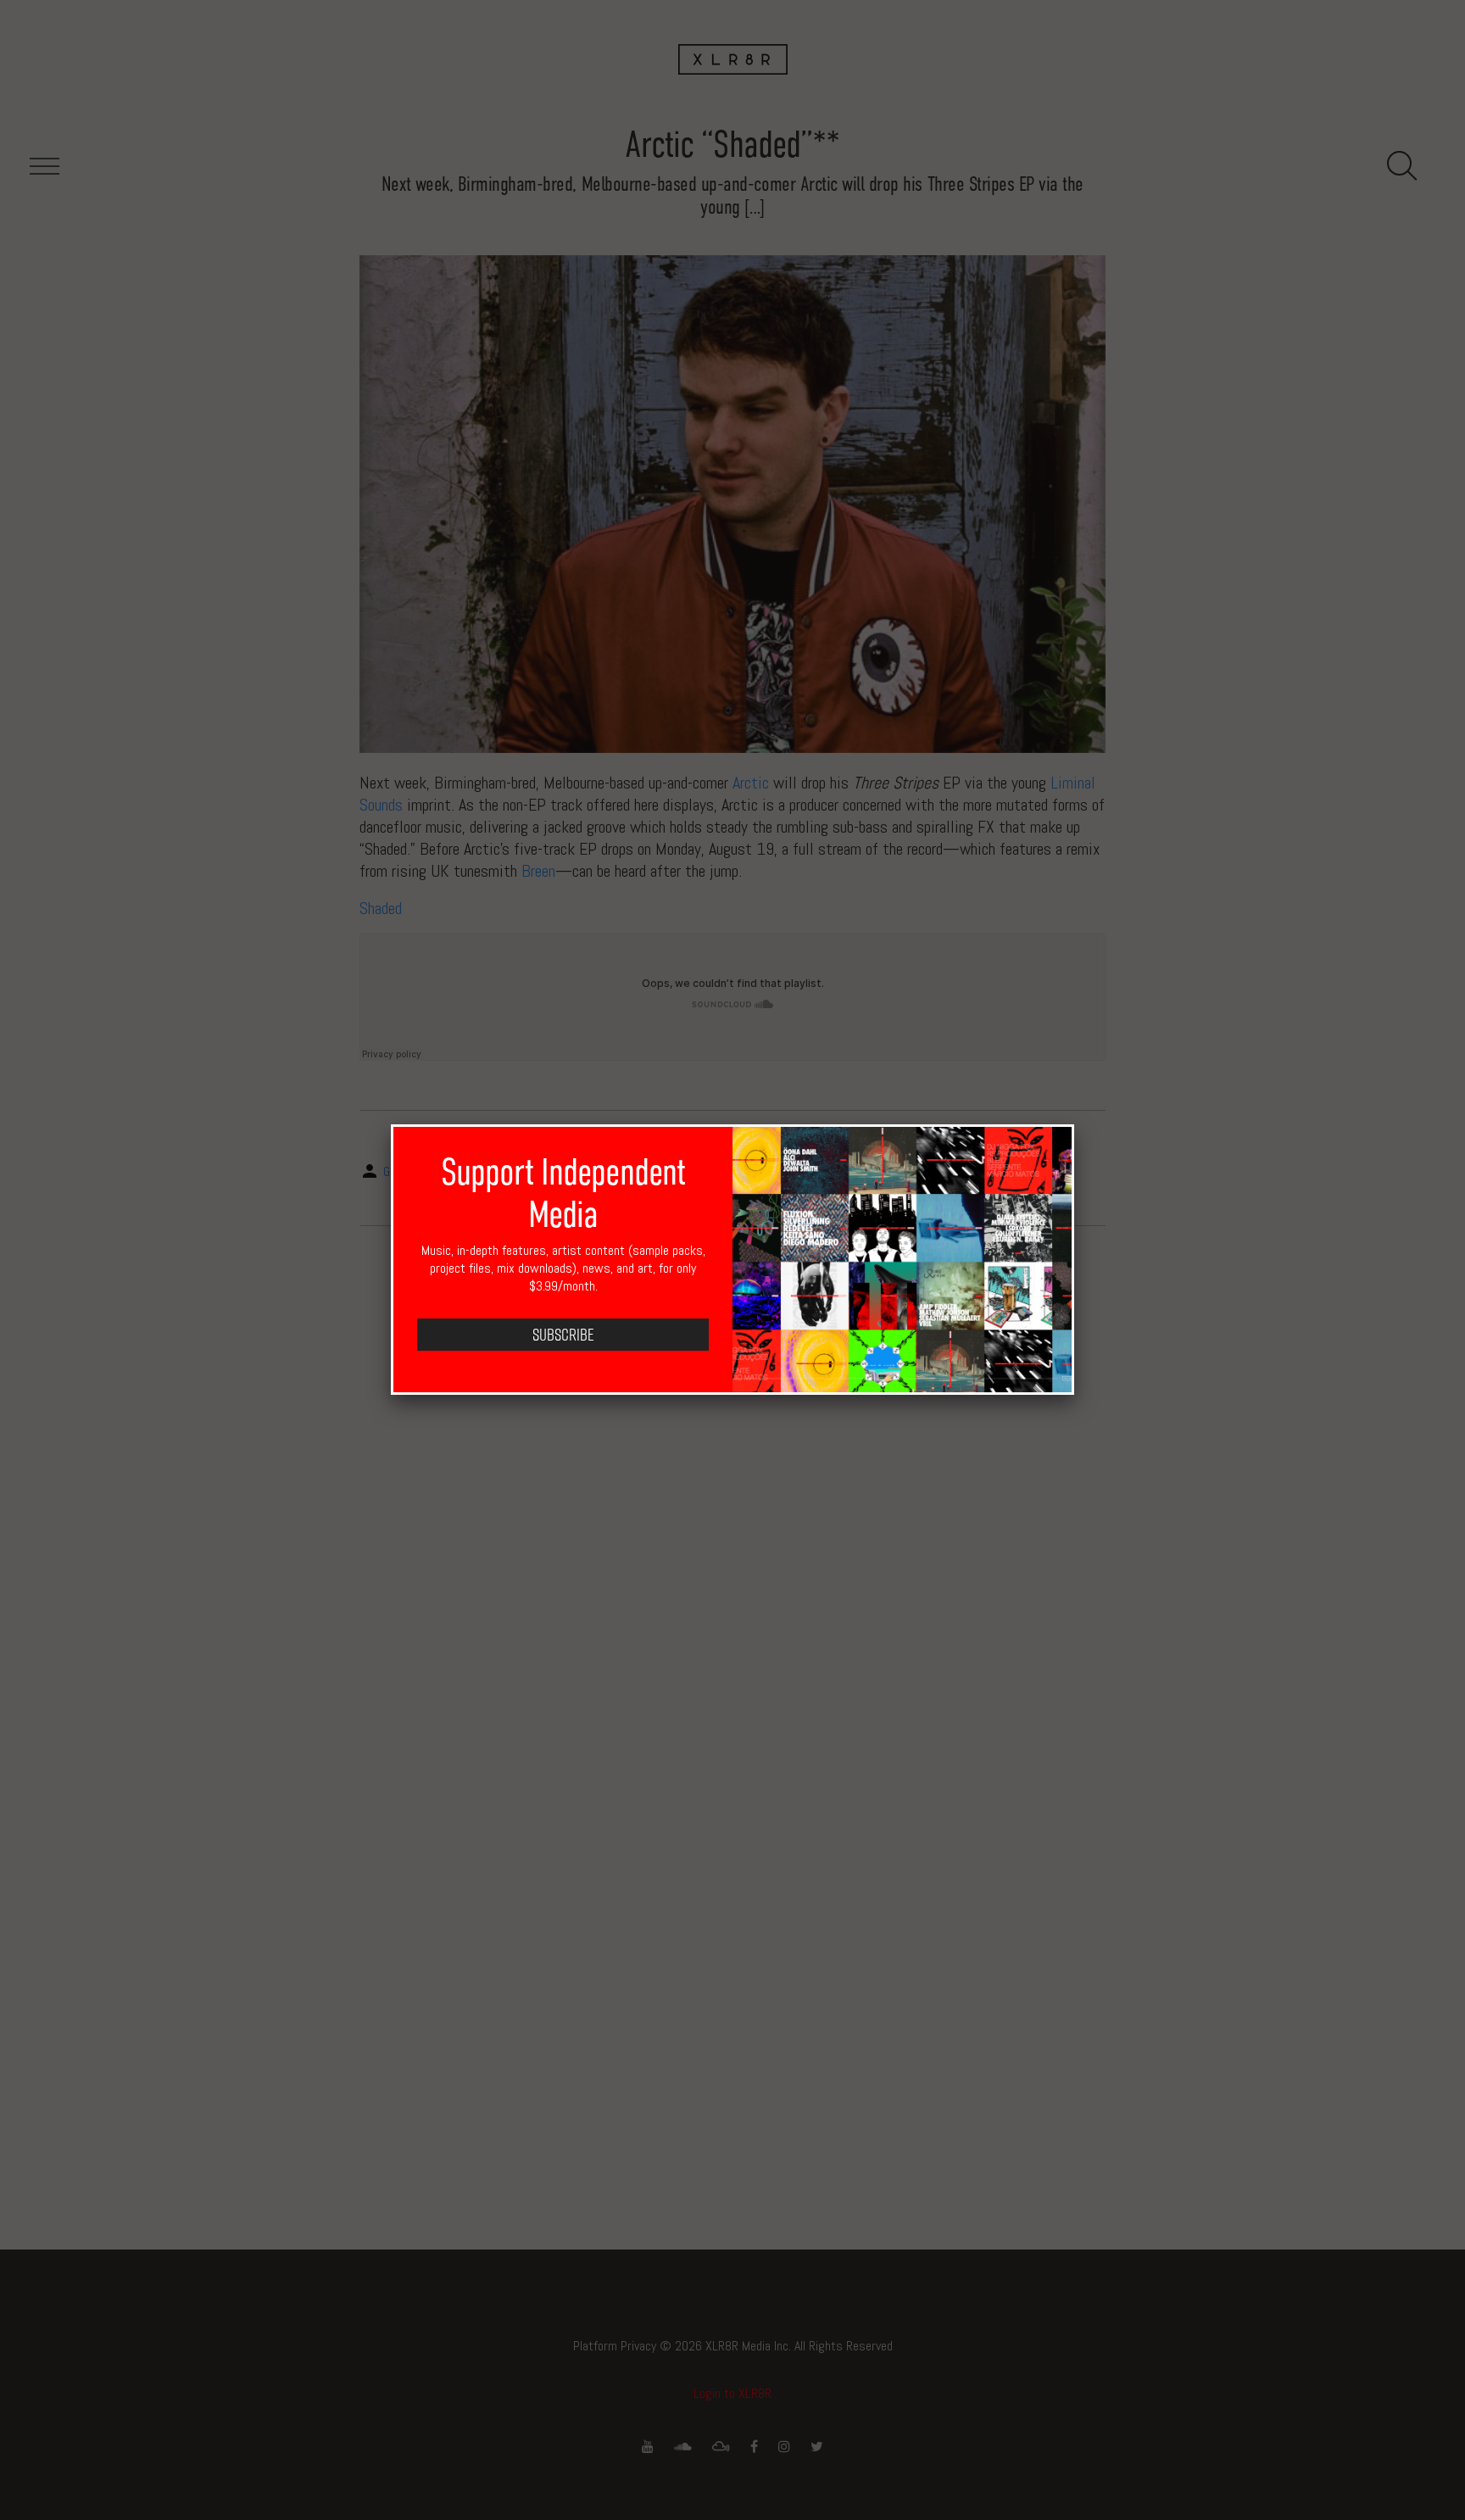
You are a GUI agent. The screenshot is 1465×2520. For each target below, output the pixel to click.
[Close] (1074, 1124)
